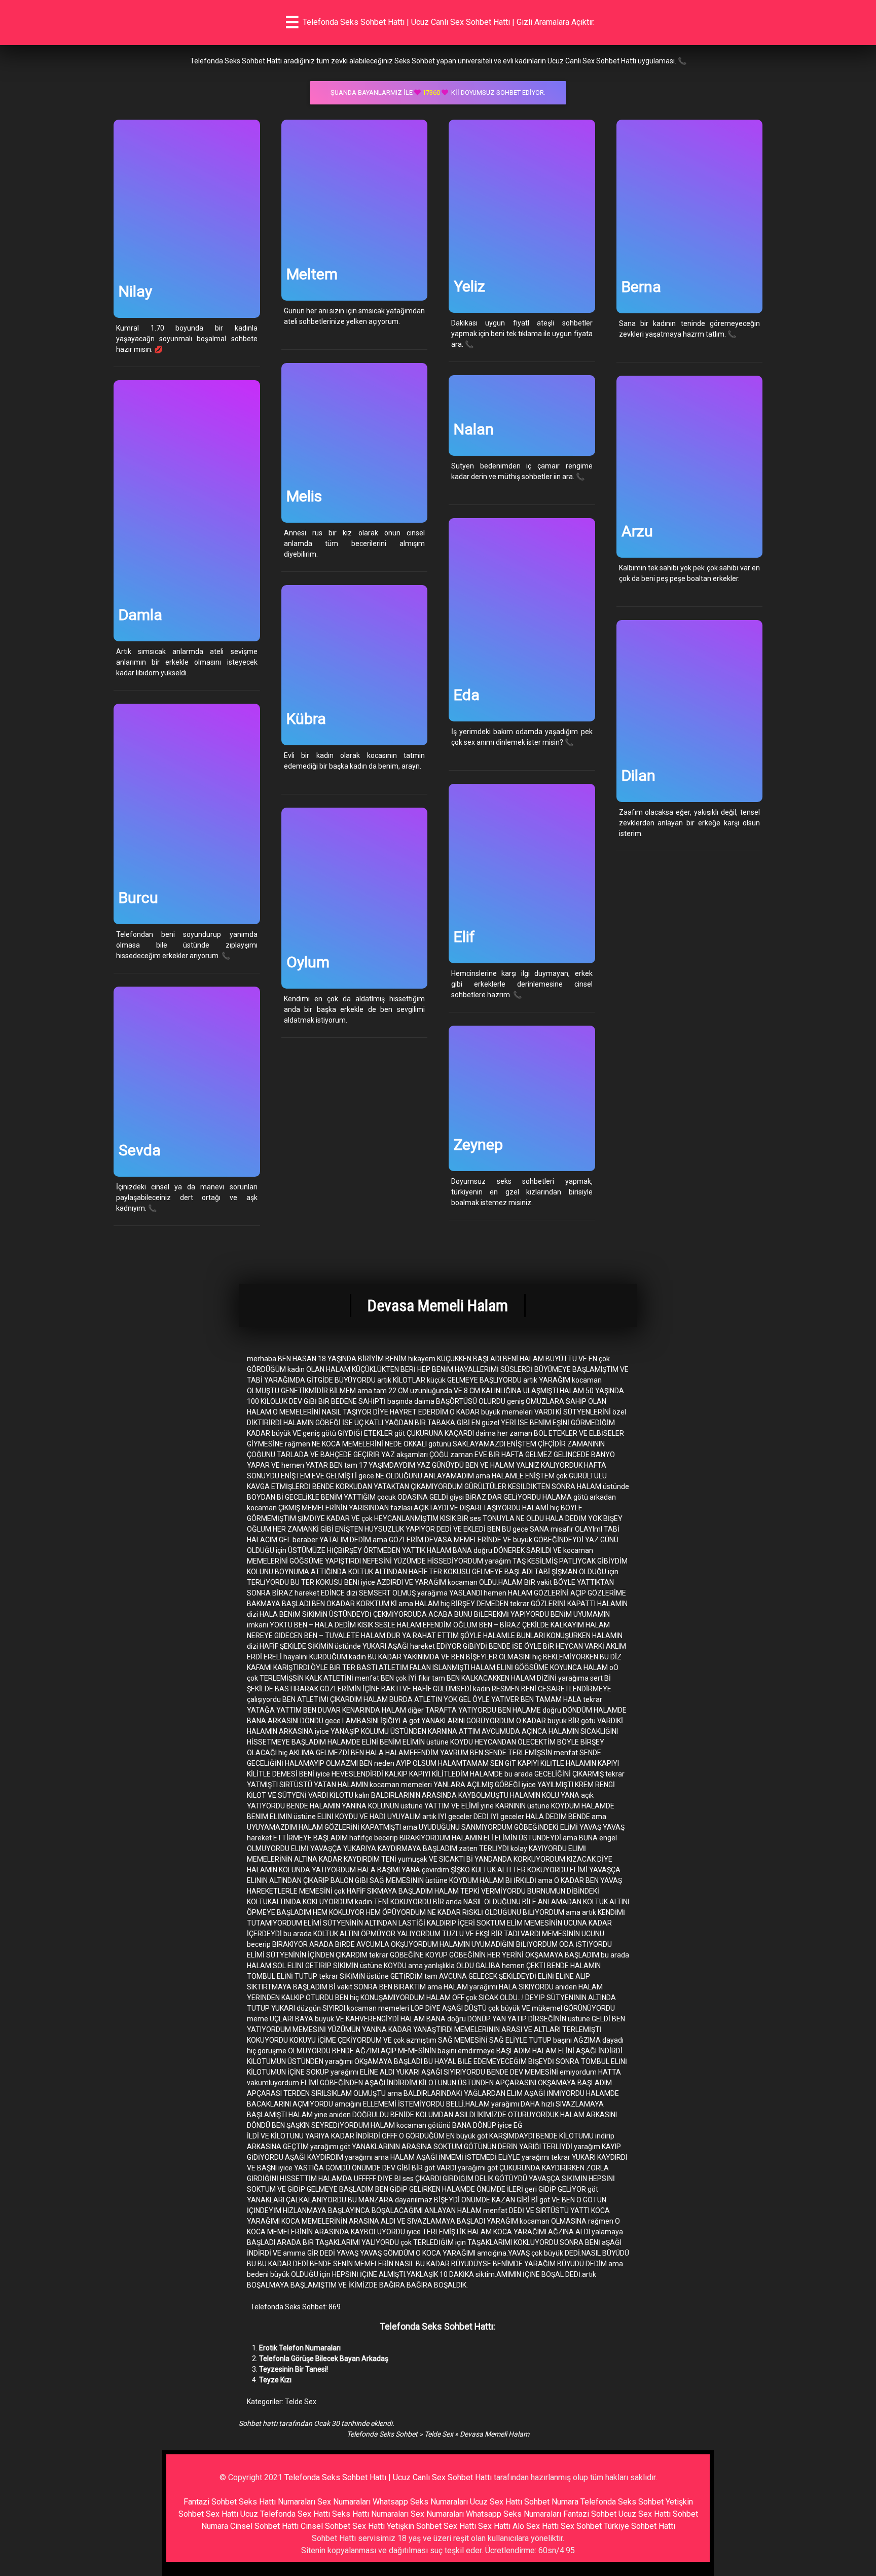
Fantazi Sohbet (210, 2502)
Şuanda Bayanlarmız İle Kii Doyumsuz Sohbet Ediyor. (438, 93)
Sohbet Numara (551, 2502)
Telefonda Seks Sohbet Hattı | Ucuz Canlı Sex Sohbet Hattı (388, 2477)
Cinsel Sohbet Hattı (264, 2526)
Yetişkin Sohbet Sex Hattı (431, 2526)
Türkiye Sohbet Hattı (640, 2526)
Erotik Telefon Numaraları (300, 2348)
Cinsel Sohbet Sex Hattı (343, 2526)
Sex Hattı (494, 2526)
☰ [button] (292, 22)
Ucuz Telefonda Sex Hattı (285, 2514)
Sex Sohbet (581, 2526)
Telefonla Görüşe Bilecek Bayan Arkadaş (324, 2359)
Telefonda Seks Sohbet (382, 2434)
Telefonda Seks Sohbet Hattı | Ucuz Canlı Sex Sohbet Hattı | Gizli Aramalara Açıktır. (449, 22)
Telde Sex (301, 2402)
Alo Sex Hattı (536, 2526)
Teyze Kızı (275, 2380)
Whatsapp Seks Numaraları (420, 2502)
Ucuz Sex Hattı (496, 2502)
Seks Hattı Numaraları (277, 2502)
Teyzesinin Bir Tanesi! (294, 2369)
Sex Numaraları (344, 2502)
